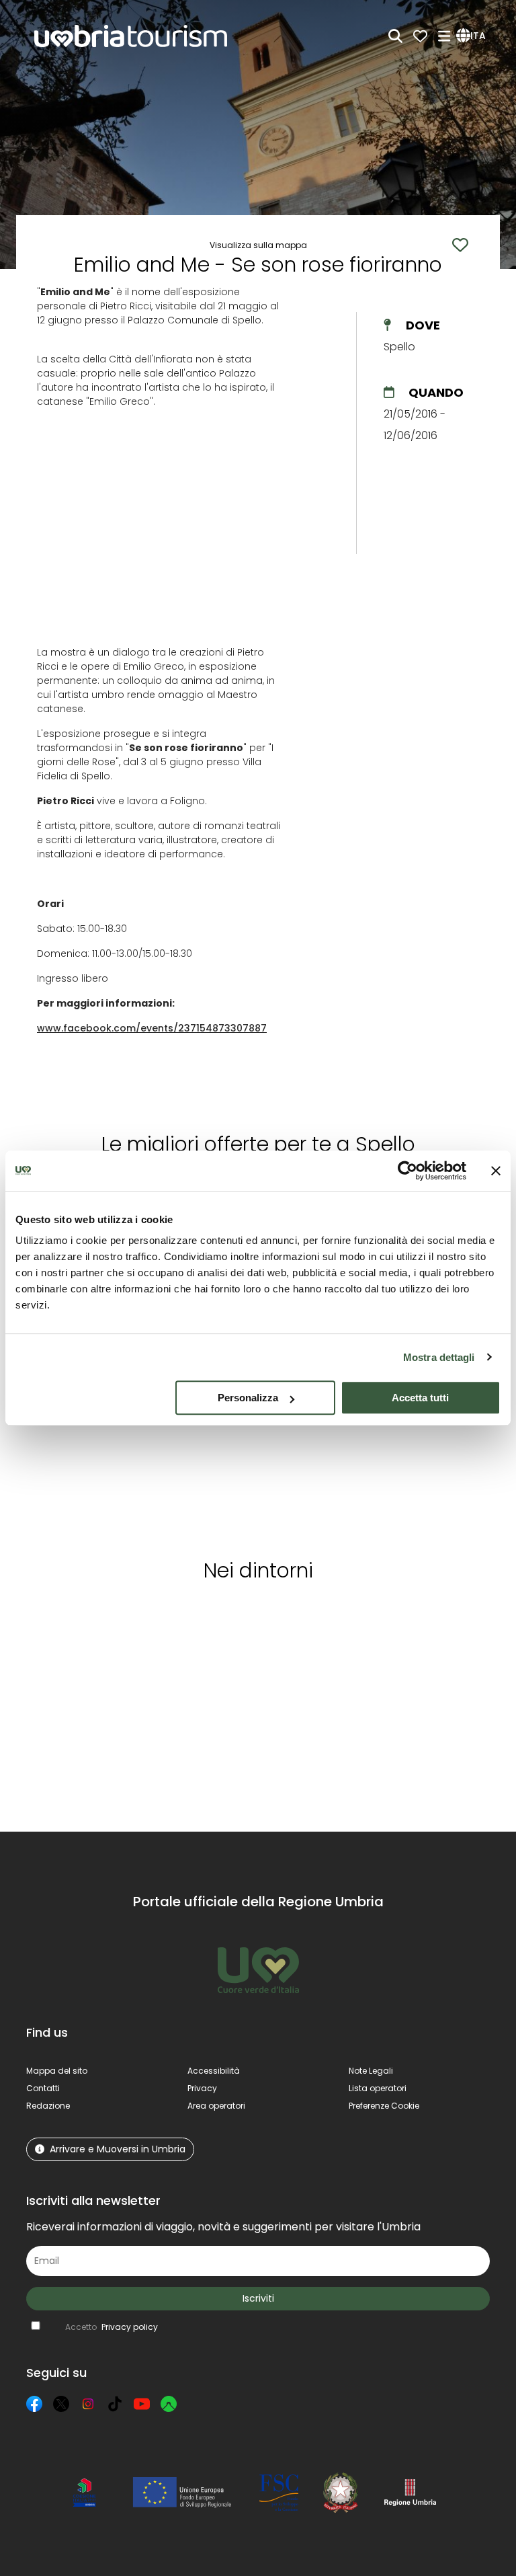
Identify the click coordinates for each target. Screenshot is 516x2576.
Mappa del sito (57, 2071)
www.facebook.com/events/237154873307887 (152, 1028)
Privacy (202, 2088)
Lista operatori (378, 2088)
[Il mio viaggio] (420, 36)
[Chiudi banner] (496, 1171)
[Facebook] (34, 2404)
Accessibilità (214, 2071)
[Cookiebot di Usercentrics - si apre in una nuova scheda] (407, 1171)
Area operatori (216, 2106)
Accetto (112, 2327)
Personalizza (248, 1398)
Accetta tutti (420, 1398)
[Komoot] (169, 2404)
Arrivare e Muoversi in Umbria (118, 2149)
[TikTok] (115, 2404)
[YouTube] (142, 2404)
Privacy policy (130, 2327)
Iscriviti (258, 2298)
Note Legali (371, 2071)
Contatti (43, 2088)
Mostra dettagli (439, 1357)
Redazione (48, 2106)
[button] (473, 36)
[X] (61, 2404)
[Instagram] (88, 2404)
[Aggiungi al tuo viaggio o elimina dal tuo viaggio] (130, 1618)
